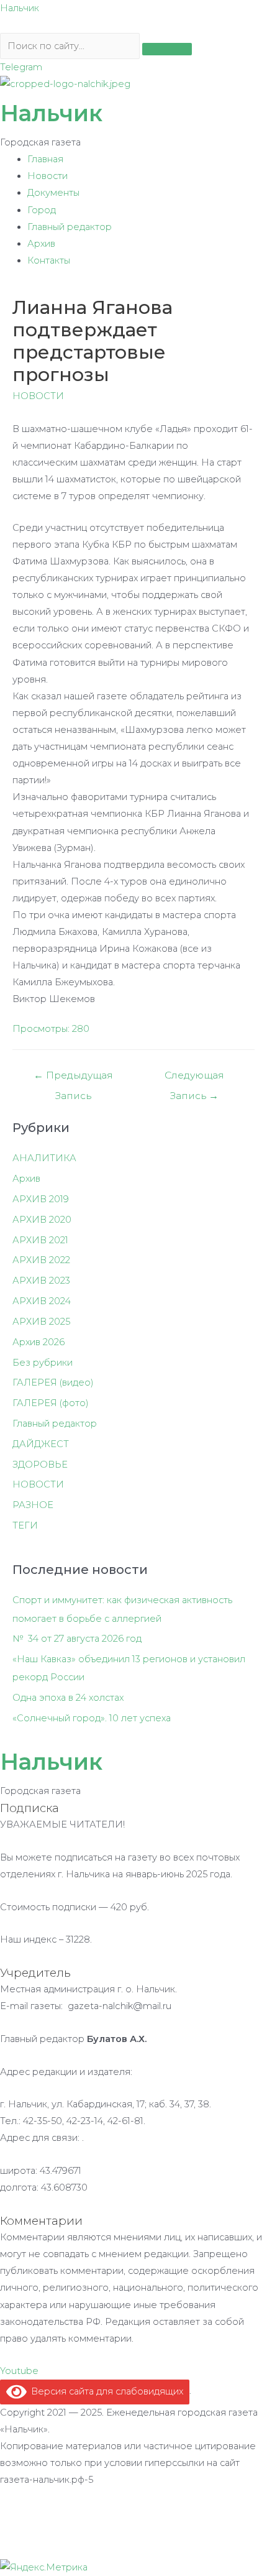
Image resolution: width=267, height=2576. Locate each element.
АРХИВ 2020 (42, 1220)
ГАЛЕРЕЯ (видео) (53, 1382)
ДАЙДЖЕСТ (41, 1444)
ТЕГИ (25, 1525)
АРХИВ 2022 (41, 1260)
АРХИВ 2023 (41, 1281)
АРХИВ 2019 (41, 1199)
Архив (41, 244)
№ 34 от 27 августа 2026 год (77, 1639)
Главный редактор (70, 227)
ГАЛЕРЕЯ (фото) (51, 1403)
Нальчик (20, 8)
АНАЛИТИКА (44, 1158)
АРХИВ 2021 (40, 1240)
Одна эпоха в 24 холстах (68, 1698)
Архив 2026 (38, 1342)
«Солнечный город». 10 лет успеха (92, 1718)
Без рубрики (43, 1363)
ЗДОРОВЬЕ (40, 1465)
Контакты (49, 260)
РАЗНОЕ (33, 1505)
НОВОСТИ (38, 396)
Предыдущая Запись (73, 1078)
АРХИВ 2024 (42, 1301)
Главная (45, 159)
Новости (48, 176)
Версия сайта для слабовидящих (105, 2391)
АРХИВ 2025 (41, 1322)
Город (42, 210)
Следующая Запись (194, 1078)
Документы (53, 193)
